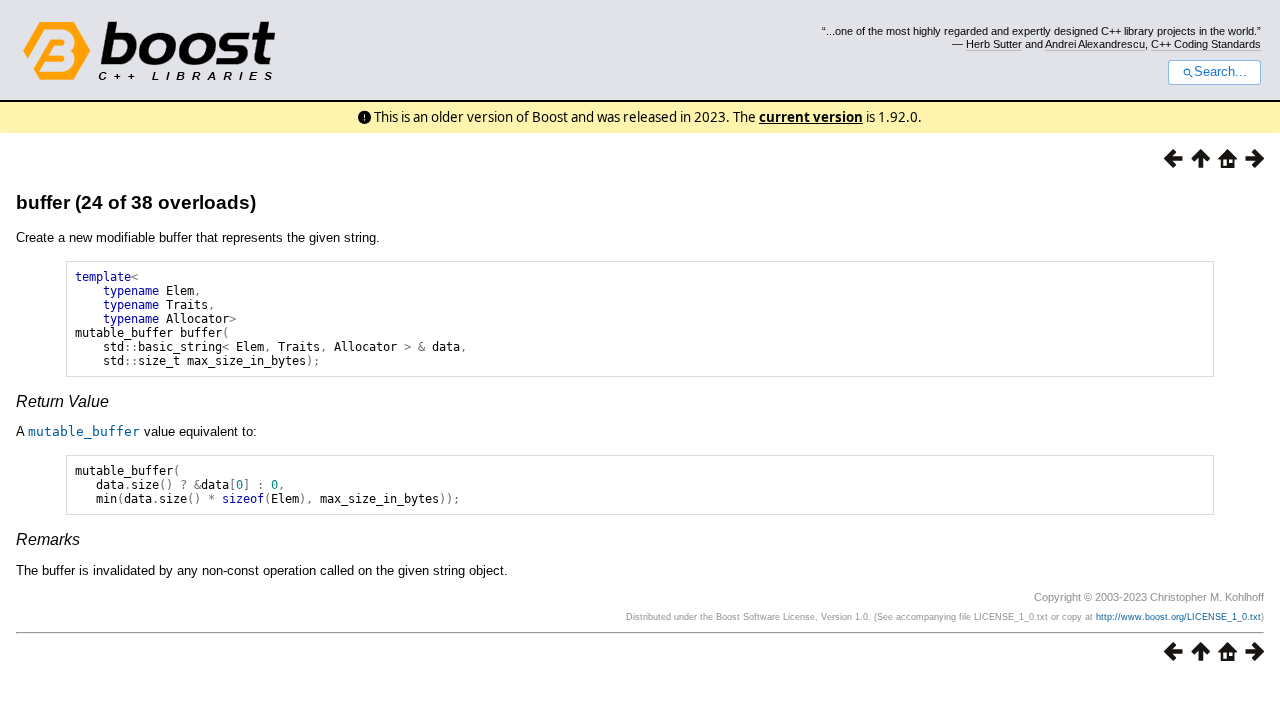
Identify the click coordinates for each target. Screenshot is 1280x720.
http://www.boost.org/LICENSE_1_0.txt (1178, 617)
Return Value (62, 401)
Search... (1220, 72)
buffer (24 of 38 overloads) (136, 202)
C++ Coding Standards (1206, 44)
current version (811, 117)
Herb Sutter (994, 44)
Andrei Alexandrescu (1095, 44)
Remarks (48, 539)
